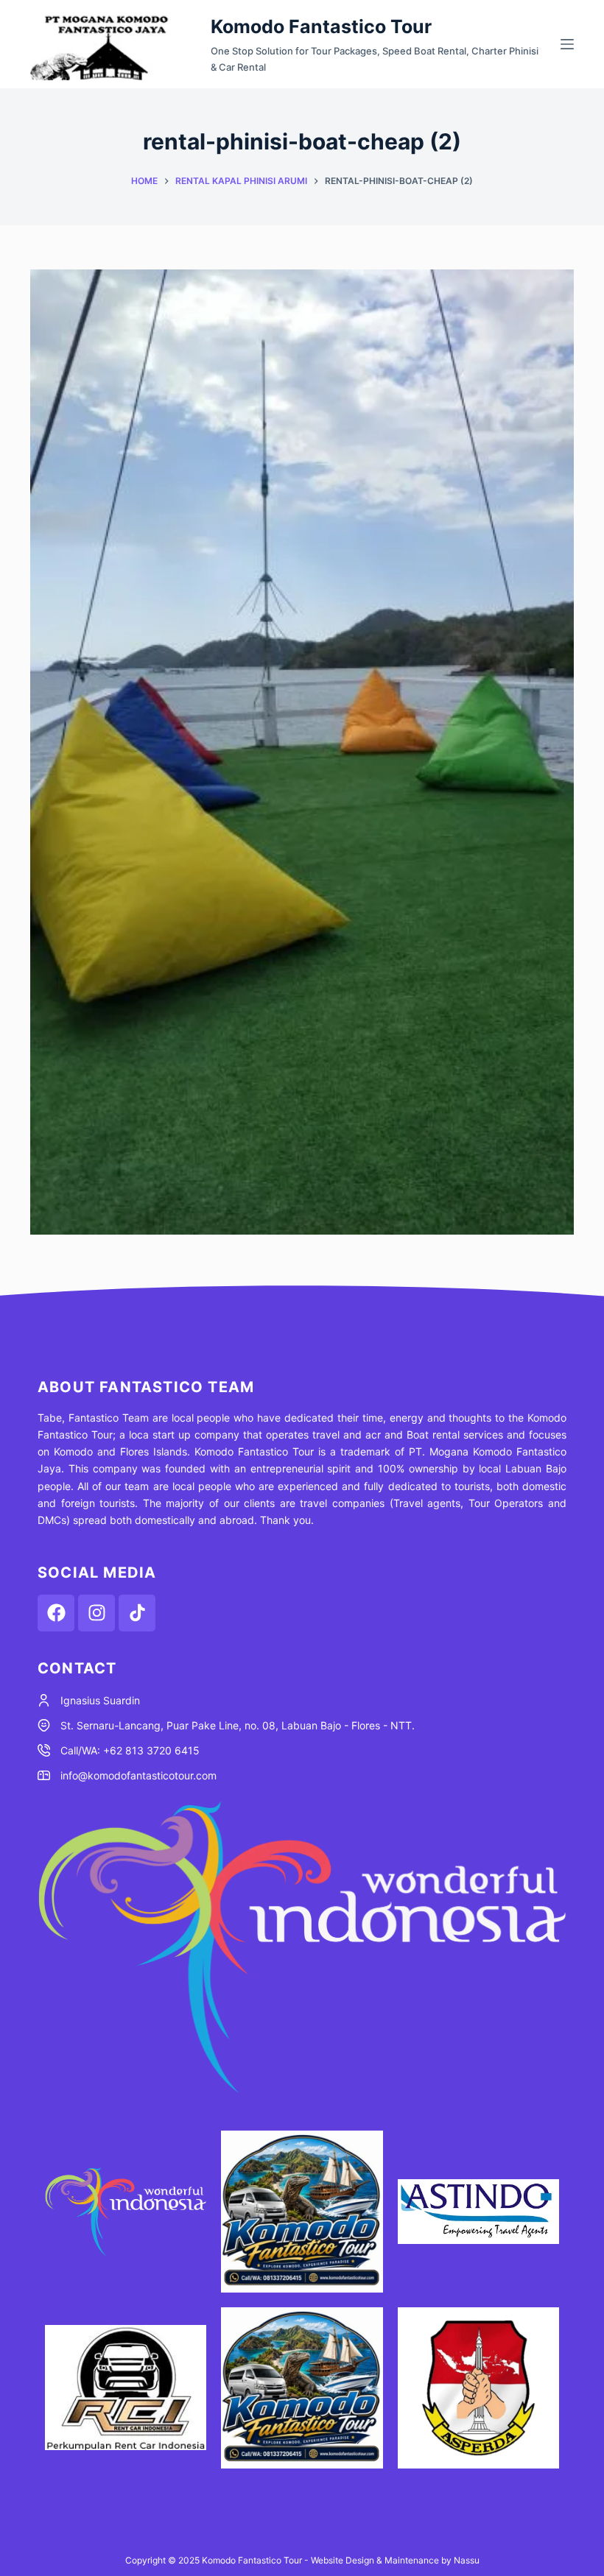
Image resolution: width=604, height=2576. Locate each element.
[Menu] (567, 44)
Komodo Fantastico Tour (321, 27)
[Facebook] (56, 1613)
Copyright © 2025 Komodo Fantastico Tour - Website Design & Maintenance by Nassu (302, 2560)
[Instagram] (96, 1613)
